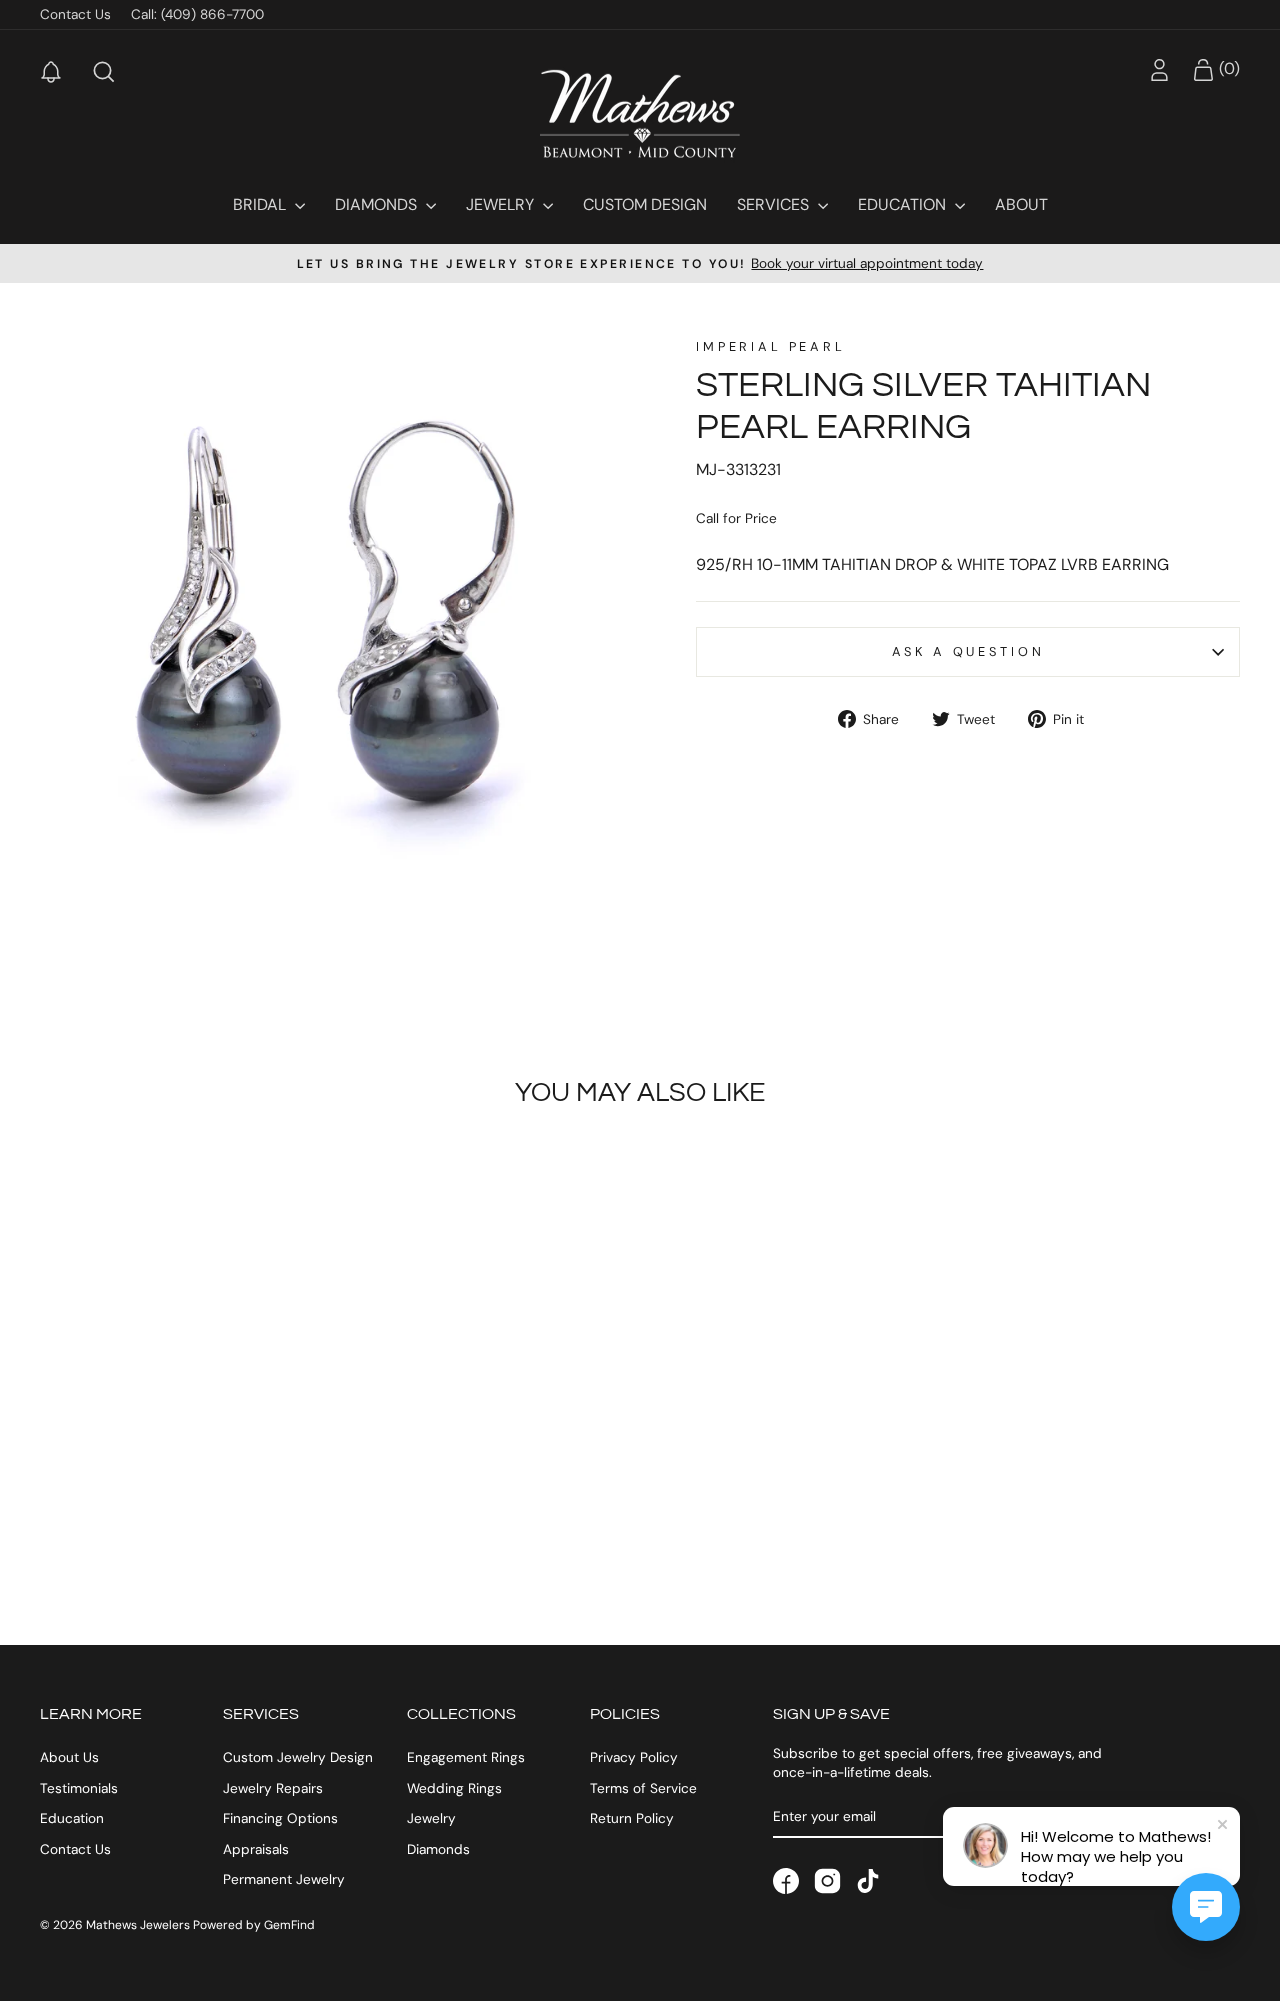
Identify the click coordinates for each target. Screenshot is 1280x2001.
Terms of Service (643, 1788)
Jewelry (502, 204)
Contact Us (75, 14)
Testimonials (79, 1788)
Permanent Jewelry (284, 1879)
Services (775, 204)
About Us (69, 1757)
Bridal (261, 204)
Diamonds (378, 204)
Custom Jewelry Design (298, 1757)
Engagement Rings (466, 1757)
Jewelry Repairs (273, 1788)
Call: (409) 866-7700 (197, 14)
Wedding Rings (454, 1788)
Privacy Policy (634, 1757)
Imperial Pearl (771, 346)
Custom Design (645, 204)
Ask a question (968, 651)
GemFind (289, 1925)
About (1021, 204)
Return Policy (632, 1818)
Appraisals (256, 1849)
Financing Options (280, 1818)
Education (904, 204)
